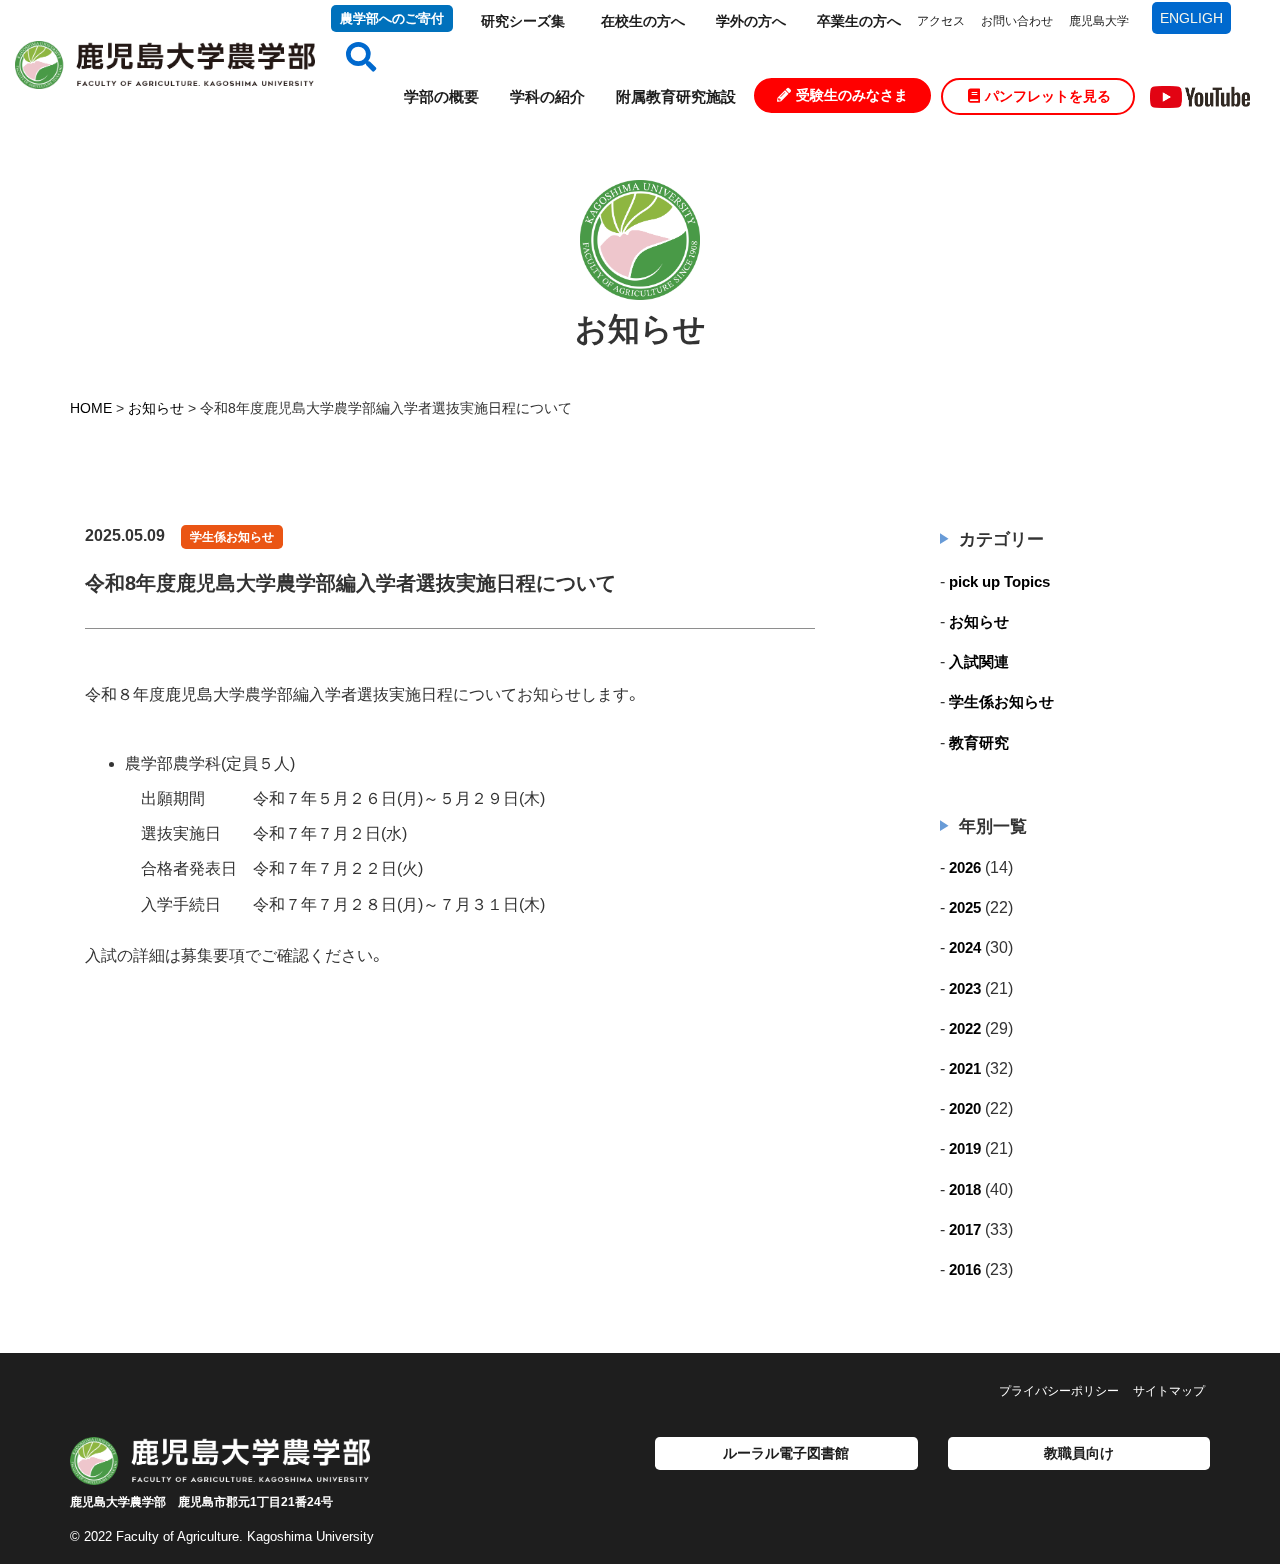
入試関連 (979, 661)
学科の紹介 (547, 96)
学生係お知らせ (232, 537)
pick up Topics (999, 581)
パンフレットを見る (1048, 96)
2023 (965, 988)
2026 (965, 867)
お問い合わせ (1017, 21)
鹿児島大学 (1099, 21)
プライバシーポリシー (1059, 1391)
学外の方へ (751, 21)
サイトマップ (1169, 1391)
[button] (353, 57)
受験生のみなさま (852, 95)
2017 (965, 1229)
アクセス (941, 21)
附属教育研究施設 (676, 96)
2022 (965, 1028)
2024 (965, 947)
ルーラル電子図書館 (786, 1453)
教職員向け (1079, 1453)
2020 (965, 1108)
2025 (965, 907)
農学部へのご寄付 (392, 18)
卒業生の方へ (859, 21)
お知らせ (979, 621)
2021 (965, 1068)
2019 (965, 1148)
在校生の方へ (643, 21)
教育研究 (979, 742)
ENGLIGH (1191, 18)
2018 (965, 1189)
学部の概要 (441, 96)
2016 (965, 1269)
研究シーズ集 (523, 21)
